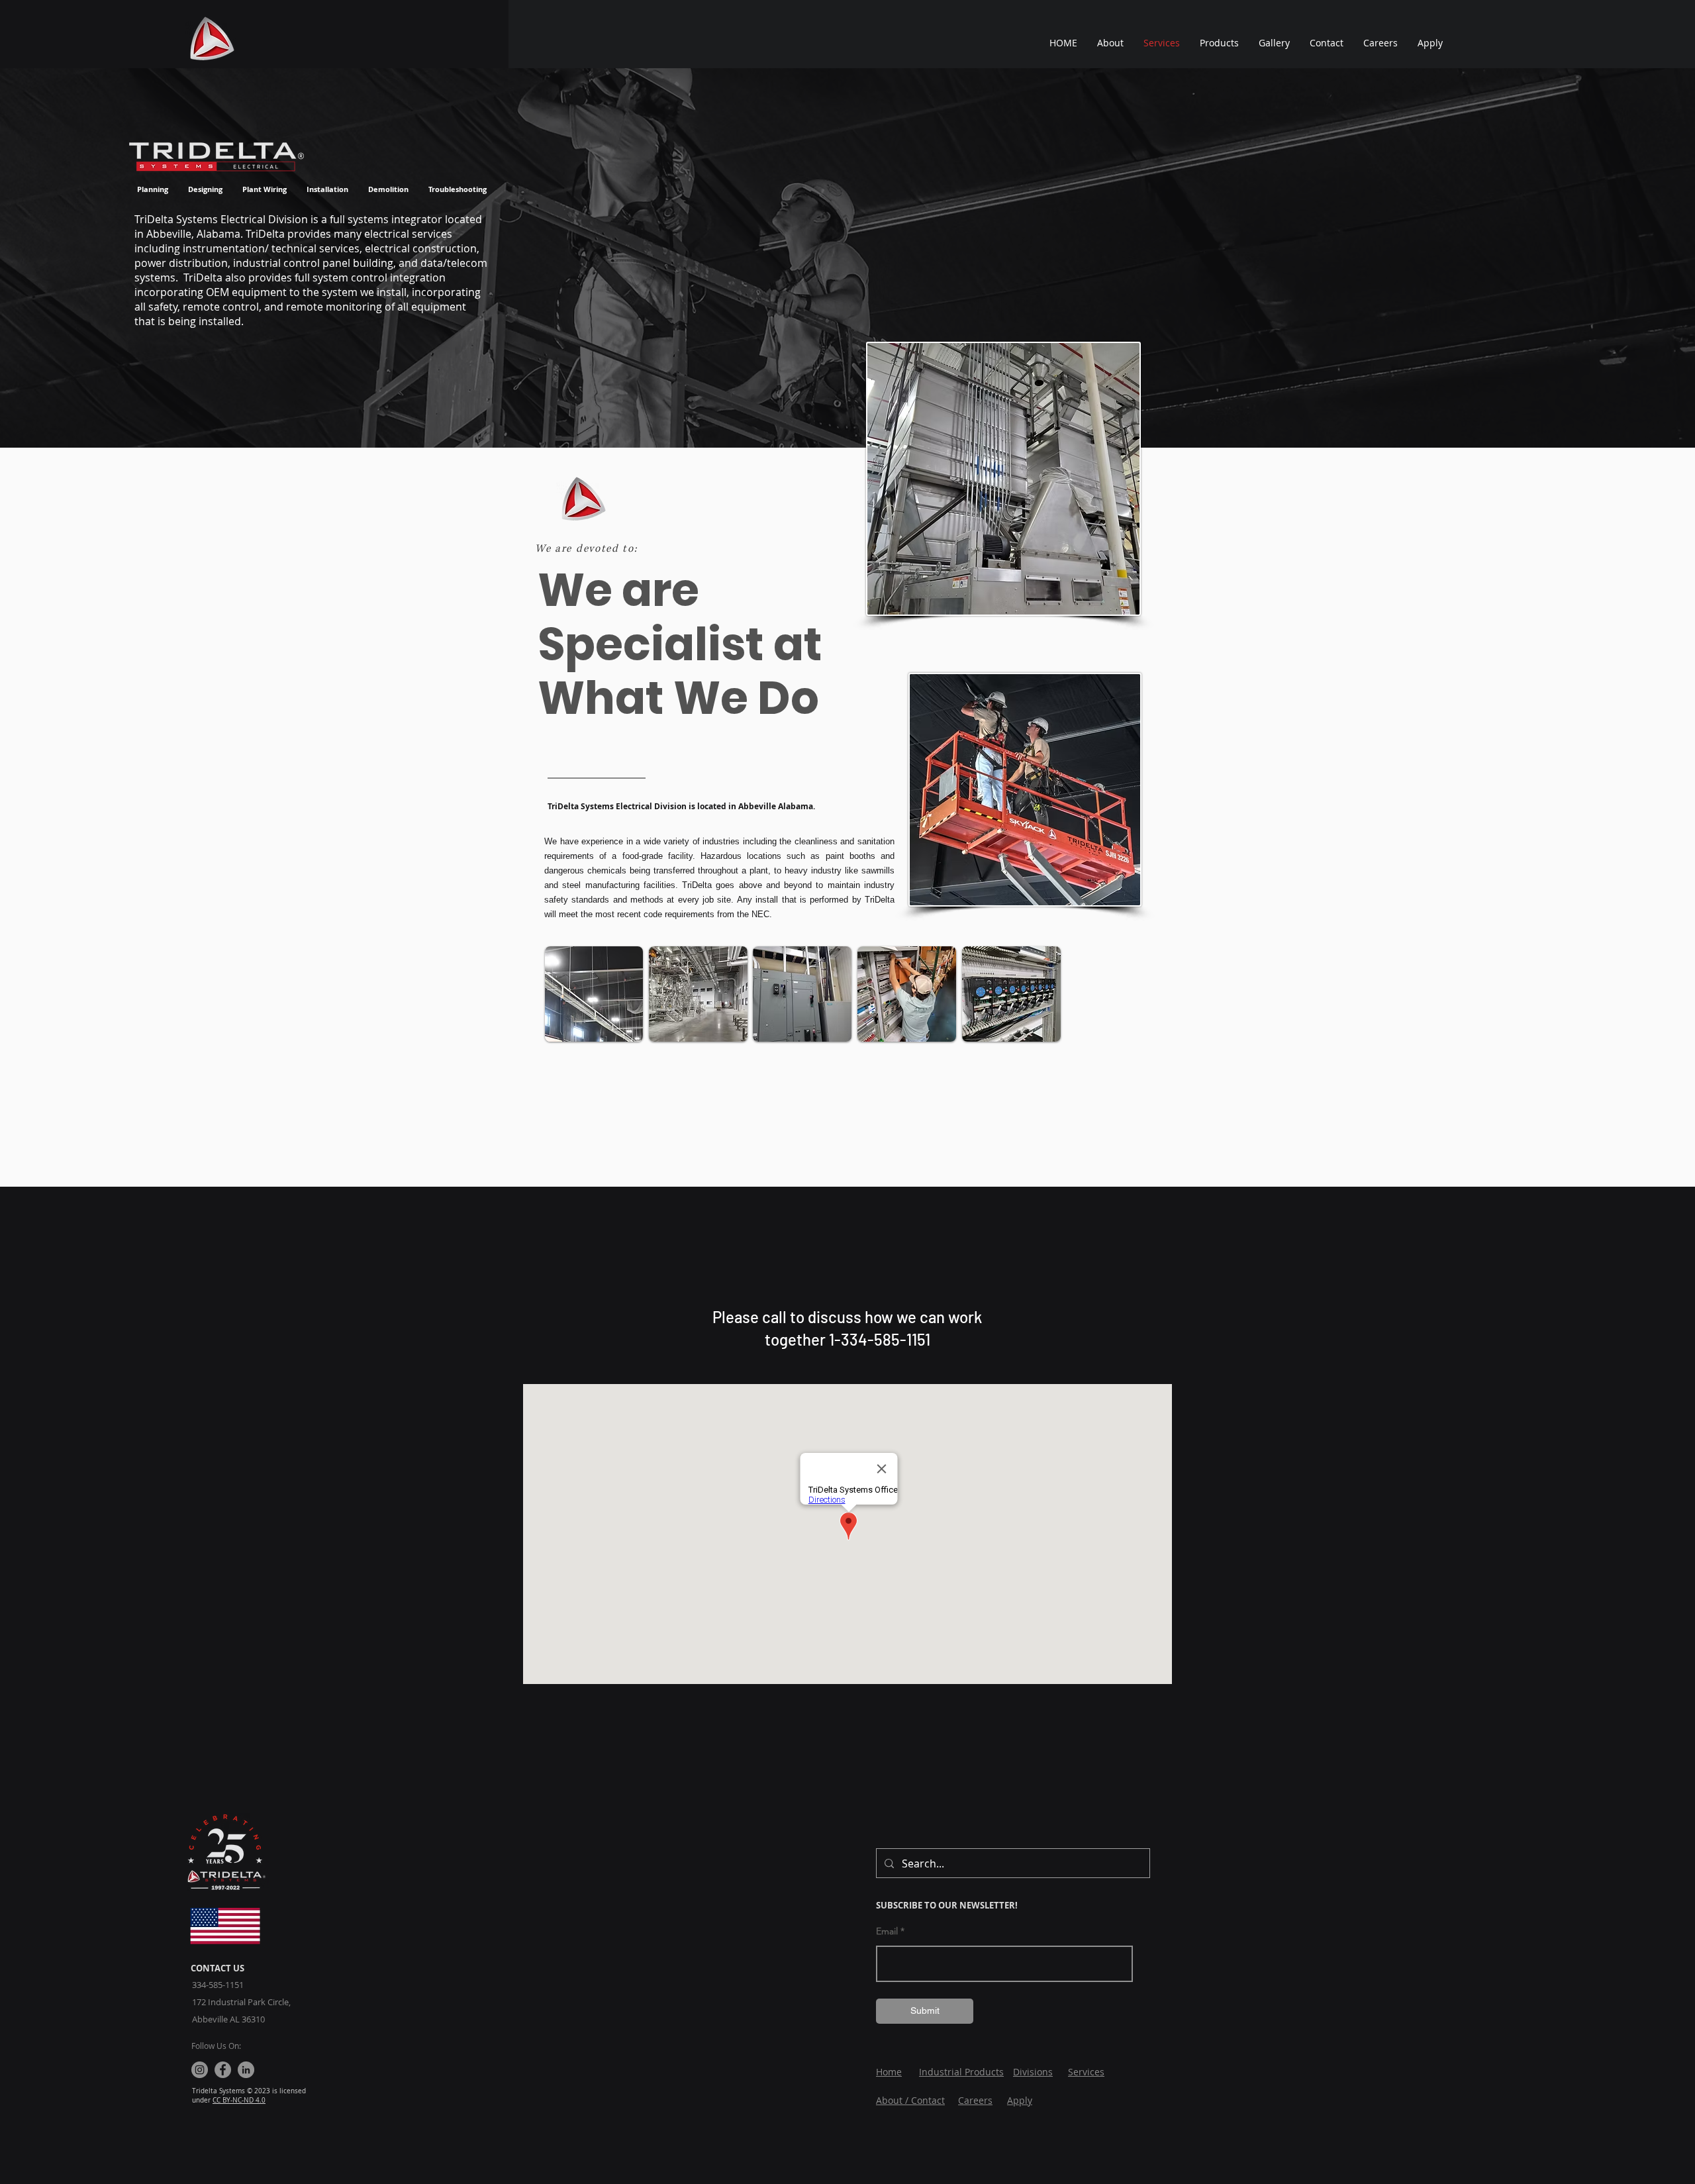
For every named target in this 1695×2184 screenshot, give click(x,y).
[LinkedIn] (246, 2070)
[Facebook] (223, 2070)
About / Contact (910, 2100)
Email (887, 1931)
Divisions (1033, 2072)
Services (1086, 2072)
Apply (1020, 2100)
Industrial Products (961, 2072)
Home (889, 2072)
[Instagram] (200, 2070)
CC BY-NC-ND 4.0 (239, 2100)
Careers (975, 2100)
